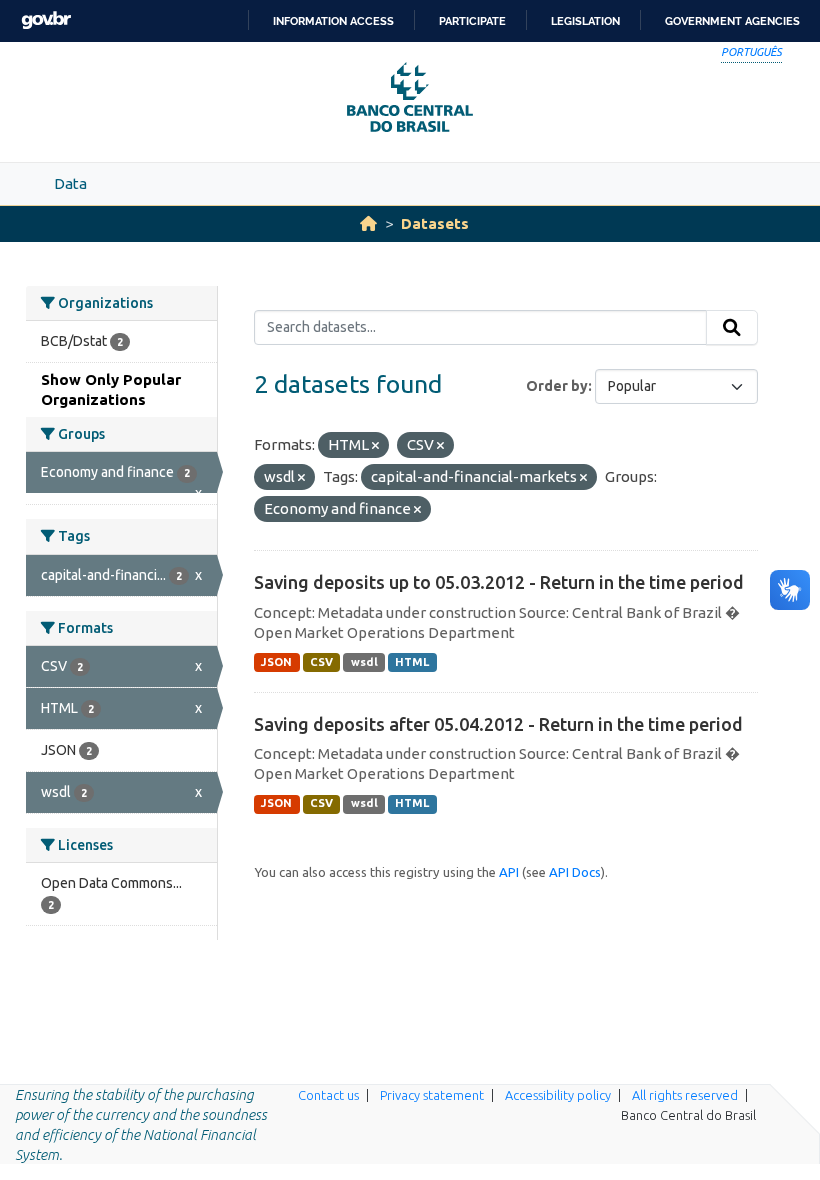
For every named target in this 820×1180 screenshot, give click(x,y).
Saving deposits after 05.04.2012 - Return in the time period (498, 724)
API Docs (575, 872)
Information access (333, 21)
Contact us (328, 1095)
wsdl (364, 662)
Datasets (435, 223)
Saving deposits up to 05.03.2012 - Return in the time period (499, 582)
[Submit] (732, 328)
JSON (276, 662)
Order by (557, 386)
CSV (321, 662)
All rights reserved (685, 1095)
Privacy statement (432, 1095)
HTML (412, 662)
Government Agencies (732, 21)
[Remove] (375, 446)
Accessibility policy (558, 1095)
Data (70, 183)
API (509, 872)
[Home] (368, 223)
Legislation (585, 21)
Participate (472, 21)
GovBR (46, 20)
